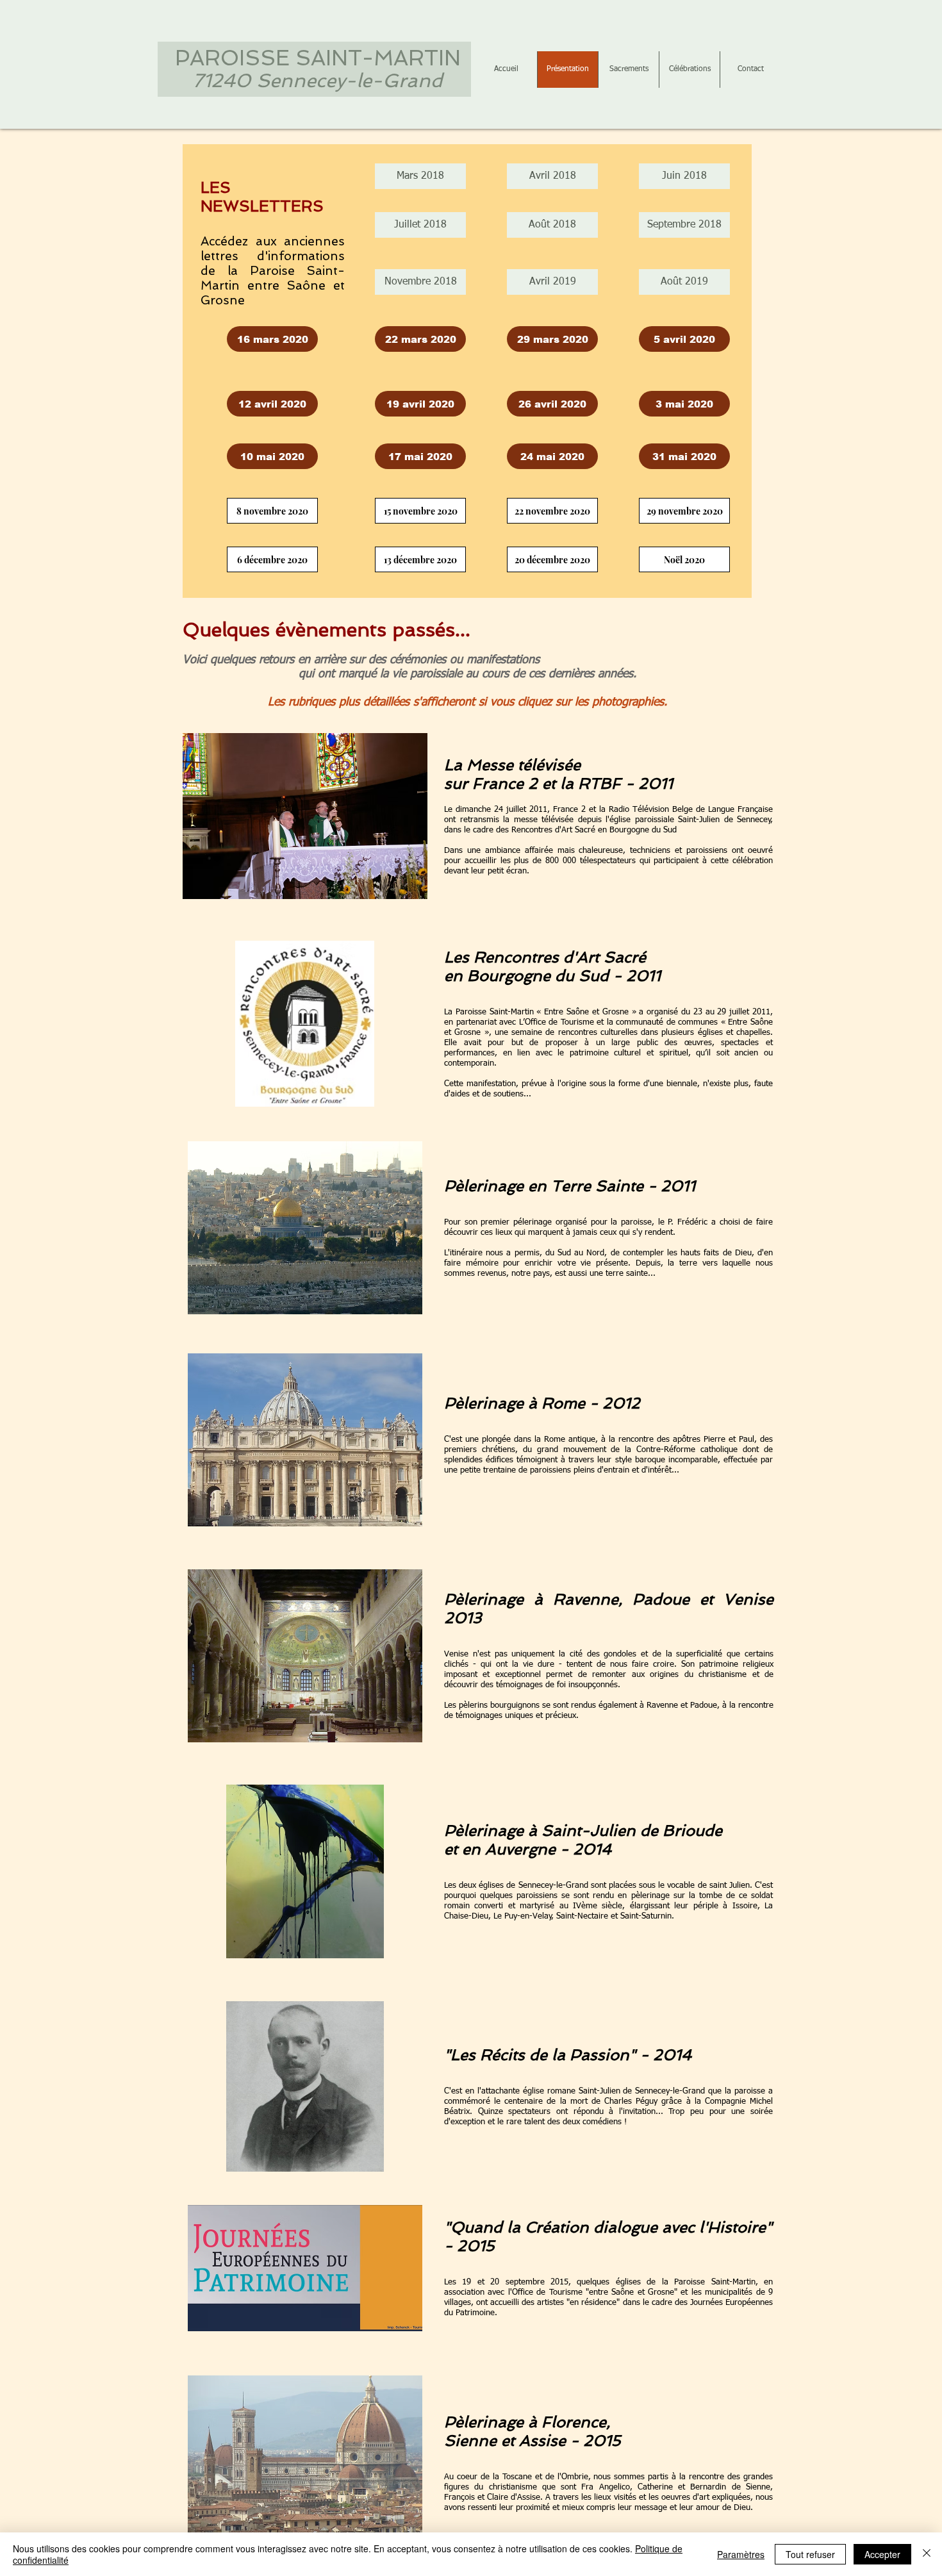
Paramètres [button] (741, 2554)
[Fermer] (927, 2554)
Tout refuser (810, 2554)
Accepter (882, 2554)
